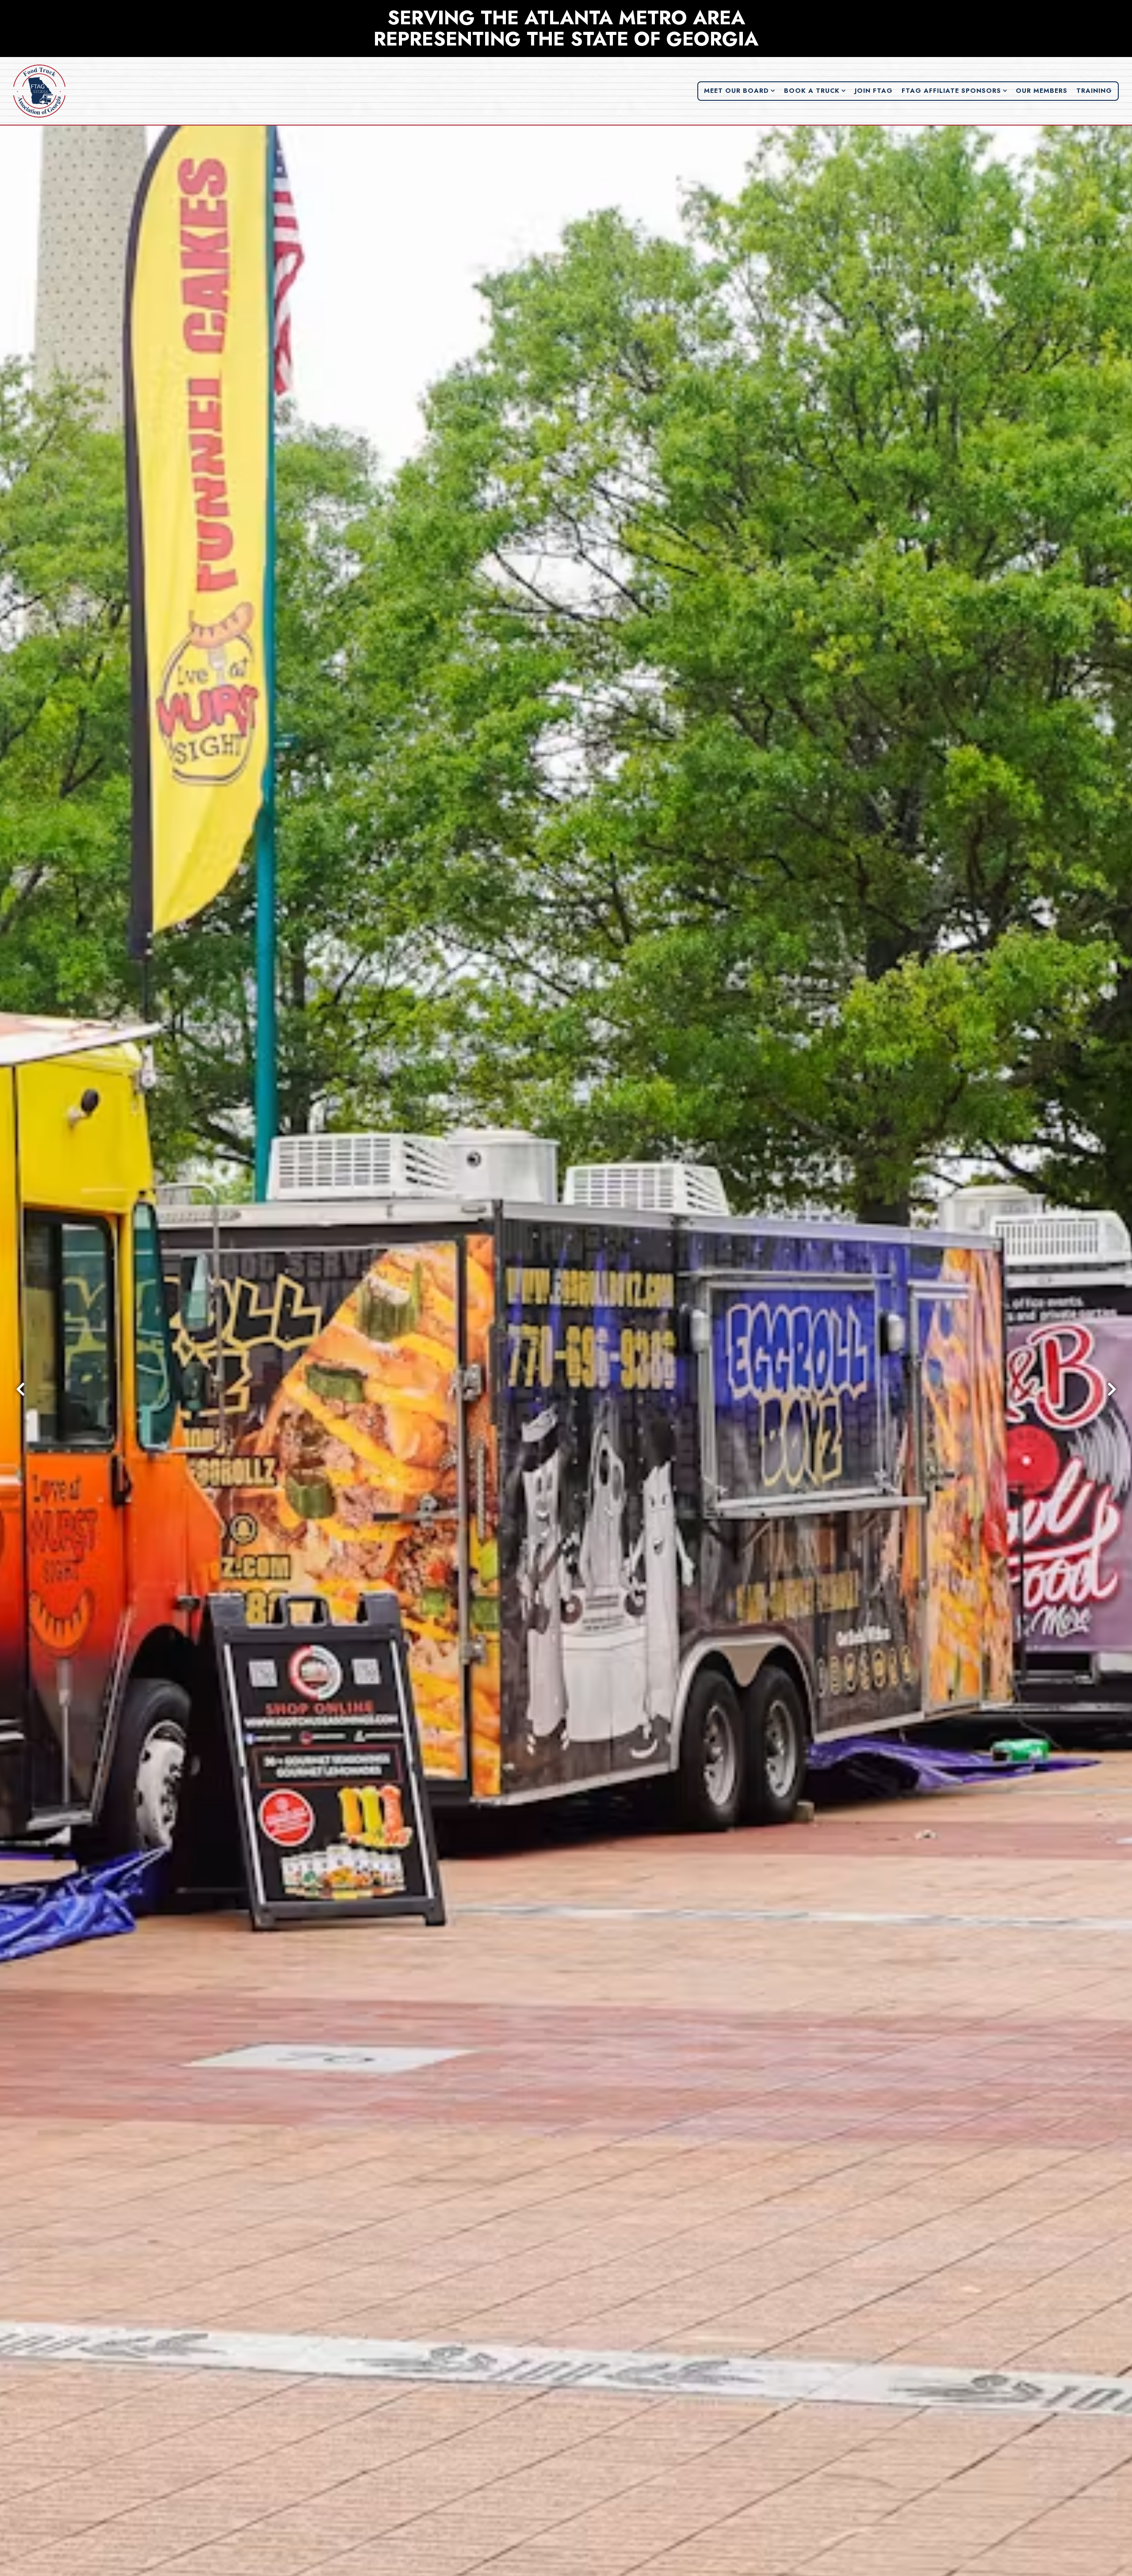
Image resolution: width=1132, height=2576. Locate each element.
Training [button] (1094, 91)
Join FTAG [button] (874, 91)
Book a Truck (815, 90)
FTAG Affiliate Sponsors (954, 90)
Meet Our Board (740, 90)
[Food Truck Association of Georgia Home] (40, 91)
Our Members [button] (1042, 91)
